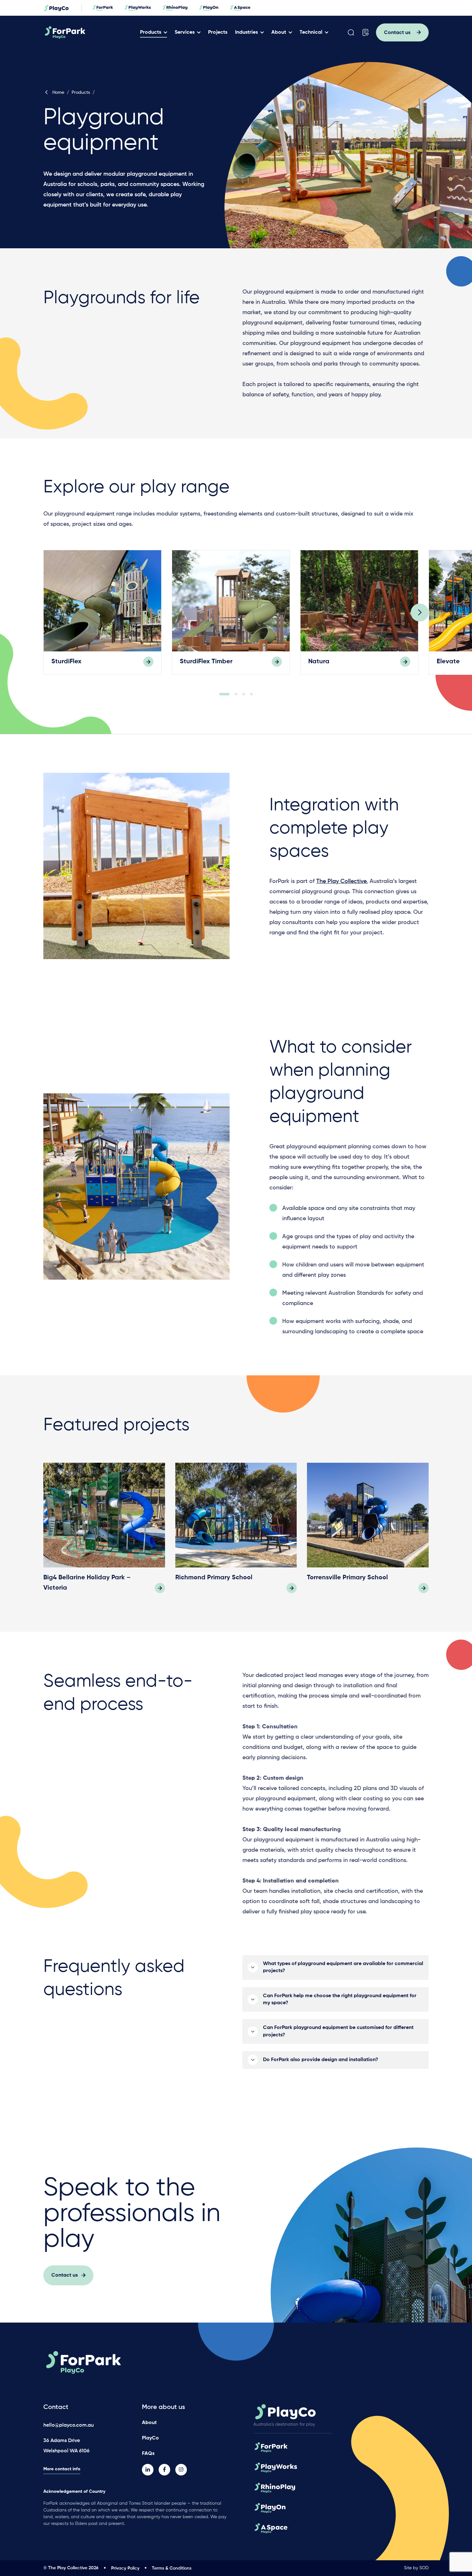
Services (185, 32)
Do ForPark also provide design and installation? (321, 2060)
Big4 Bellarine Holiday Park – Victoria (87, 1583)
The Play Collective (341, 881)
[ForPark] (89, 32)
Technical (311, 32)
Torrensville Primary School (347, 1578)
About (279, 32)
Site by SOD (416, 2568)
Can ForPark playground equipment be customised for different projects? (338, 2031)
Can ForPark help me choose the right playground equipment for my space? (340, 1999)
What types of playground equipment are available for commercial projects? (343, 1967)
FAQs (148, 2454)
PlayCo (150, 2438)
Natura (319, 662)
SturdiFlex (66, 662)
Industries (246, 32)
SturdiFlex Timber (206, 662)
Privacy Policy (125, 2568)
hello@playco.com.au (69, 2425)
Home (58, 93)
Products (151, 32)
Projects (218, 32)
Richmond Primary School (214, 1578)
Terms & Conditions (172, 2568)
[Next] (420, 613)
